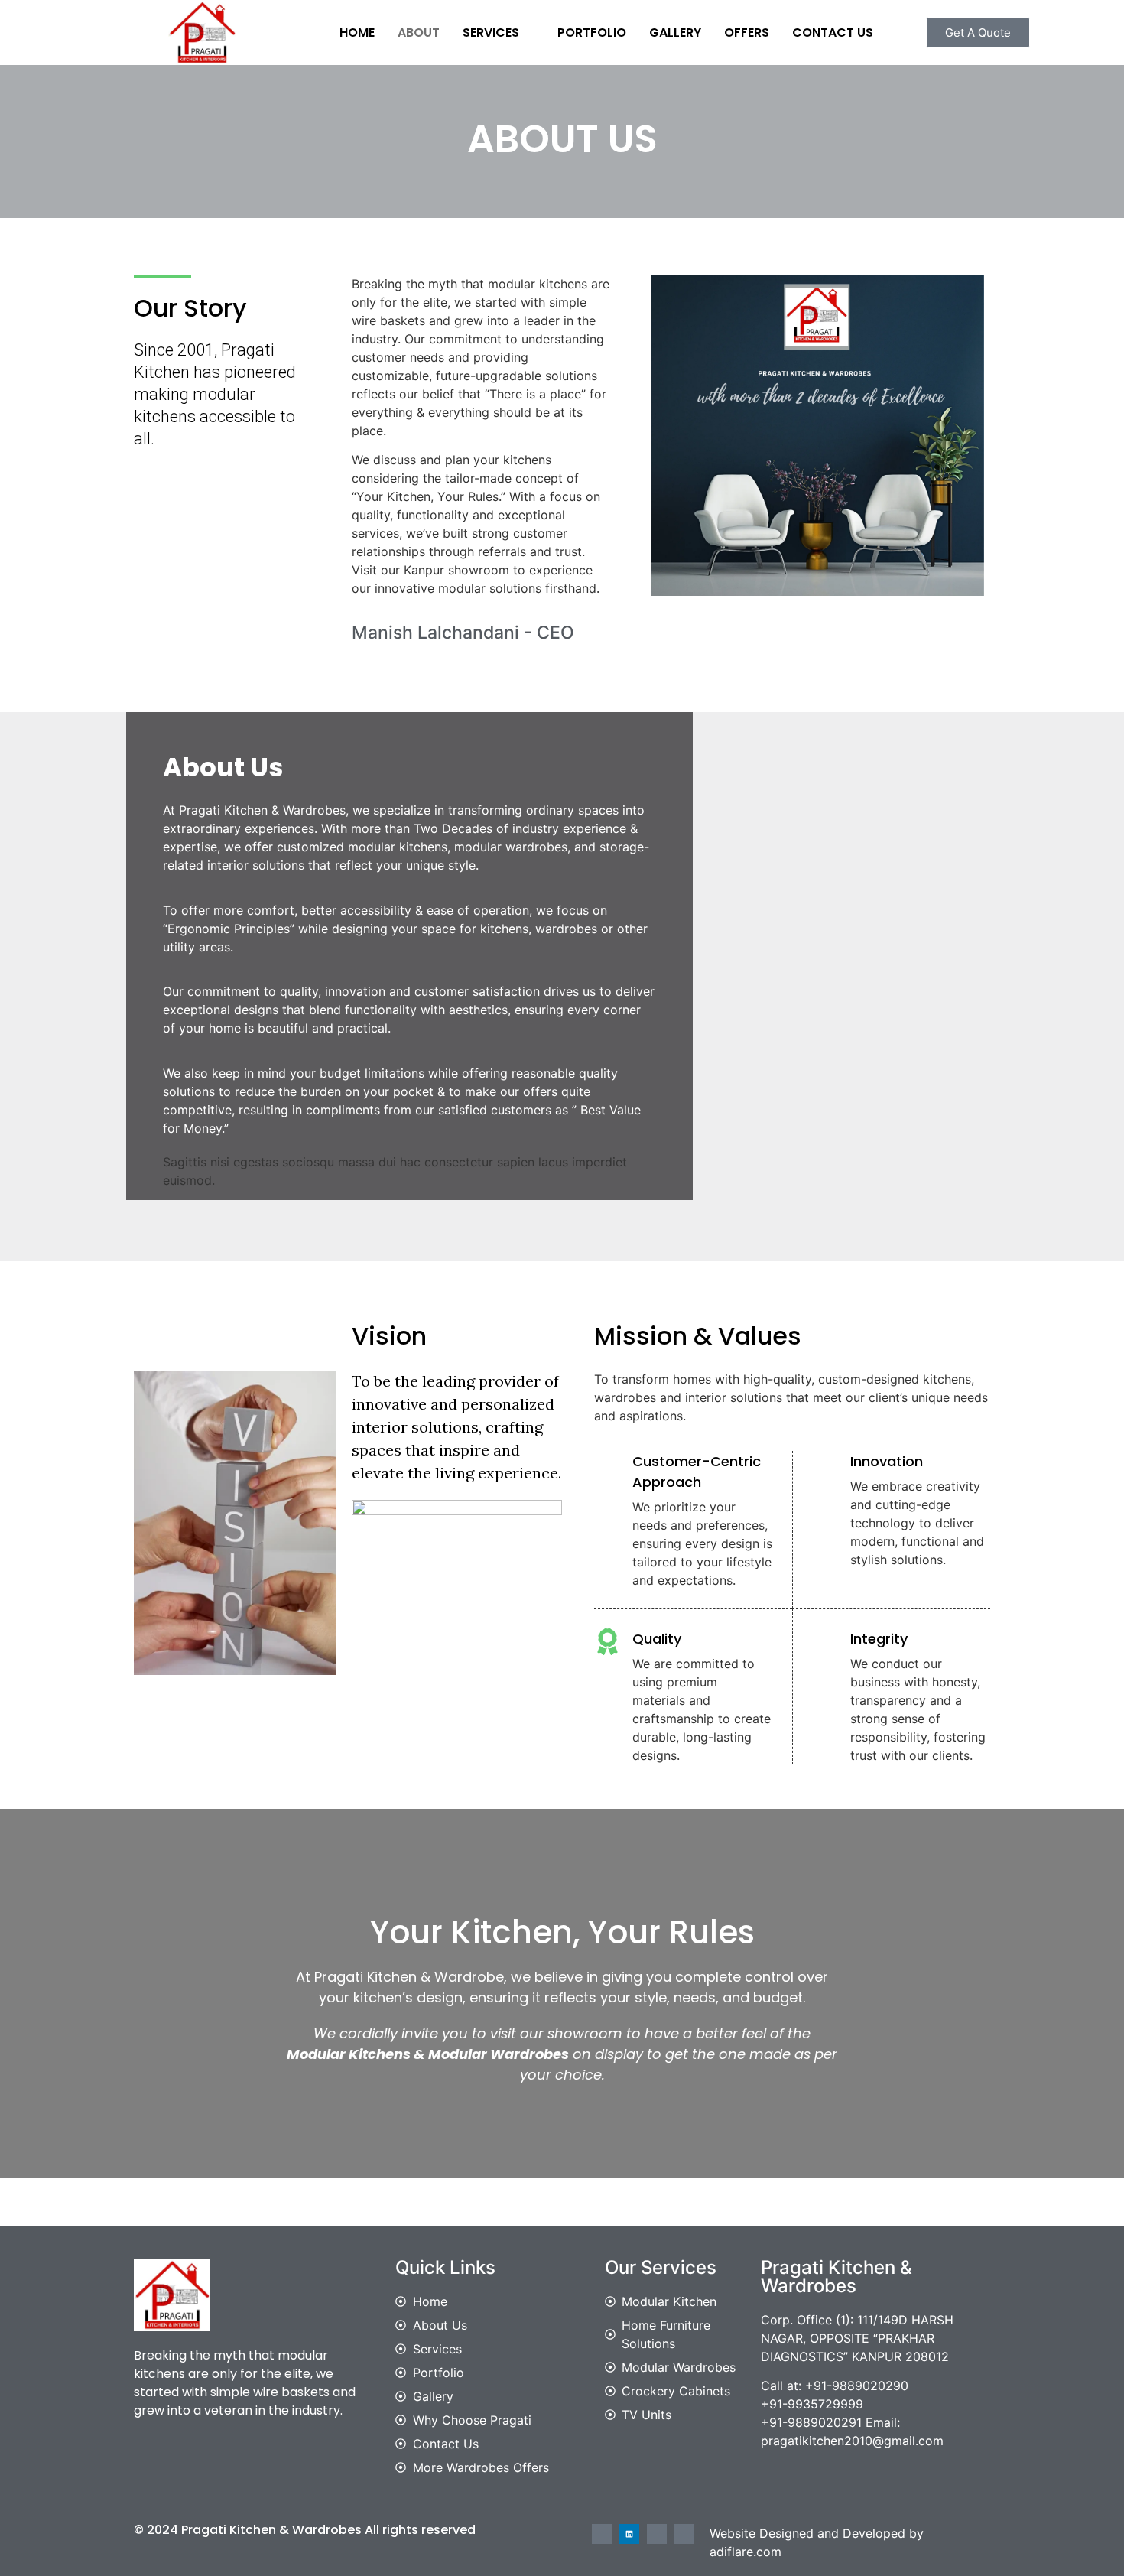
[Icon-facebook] (602, 2534)
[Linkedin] (629, 2534)
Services (491, 33)
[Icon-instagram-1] (657, 2534)
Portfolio (592, 33)
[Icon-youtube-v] (684, 2534)
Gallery (675, 33)
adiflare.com (746, 2552)
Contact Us (833, 33)
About (419, 33)
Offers (747, 33)
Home (357, 33)
